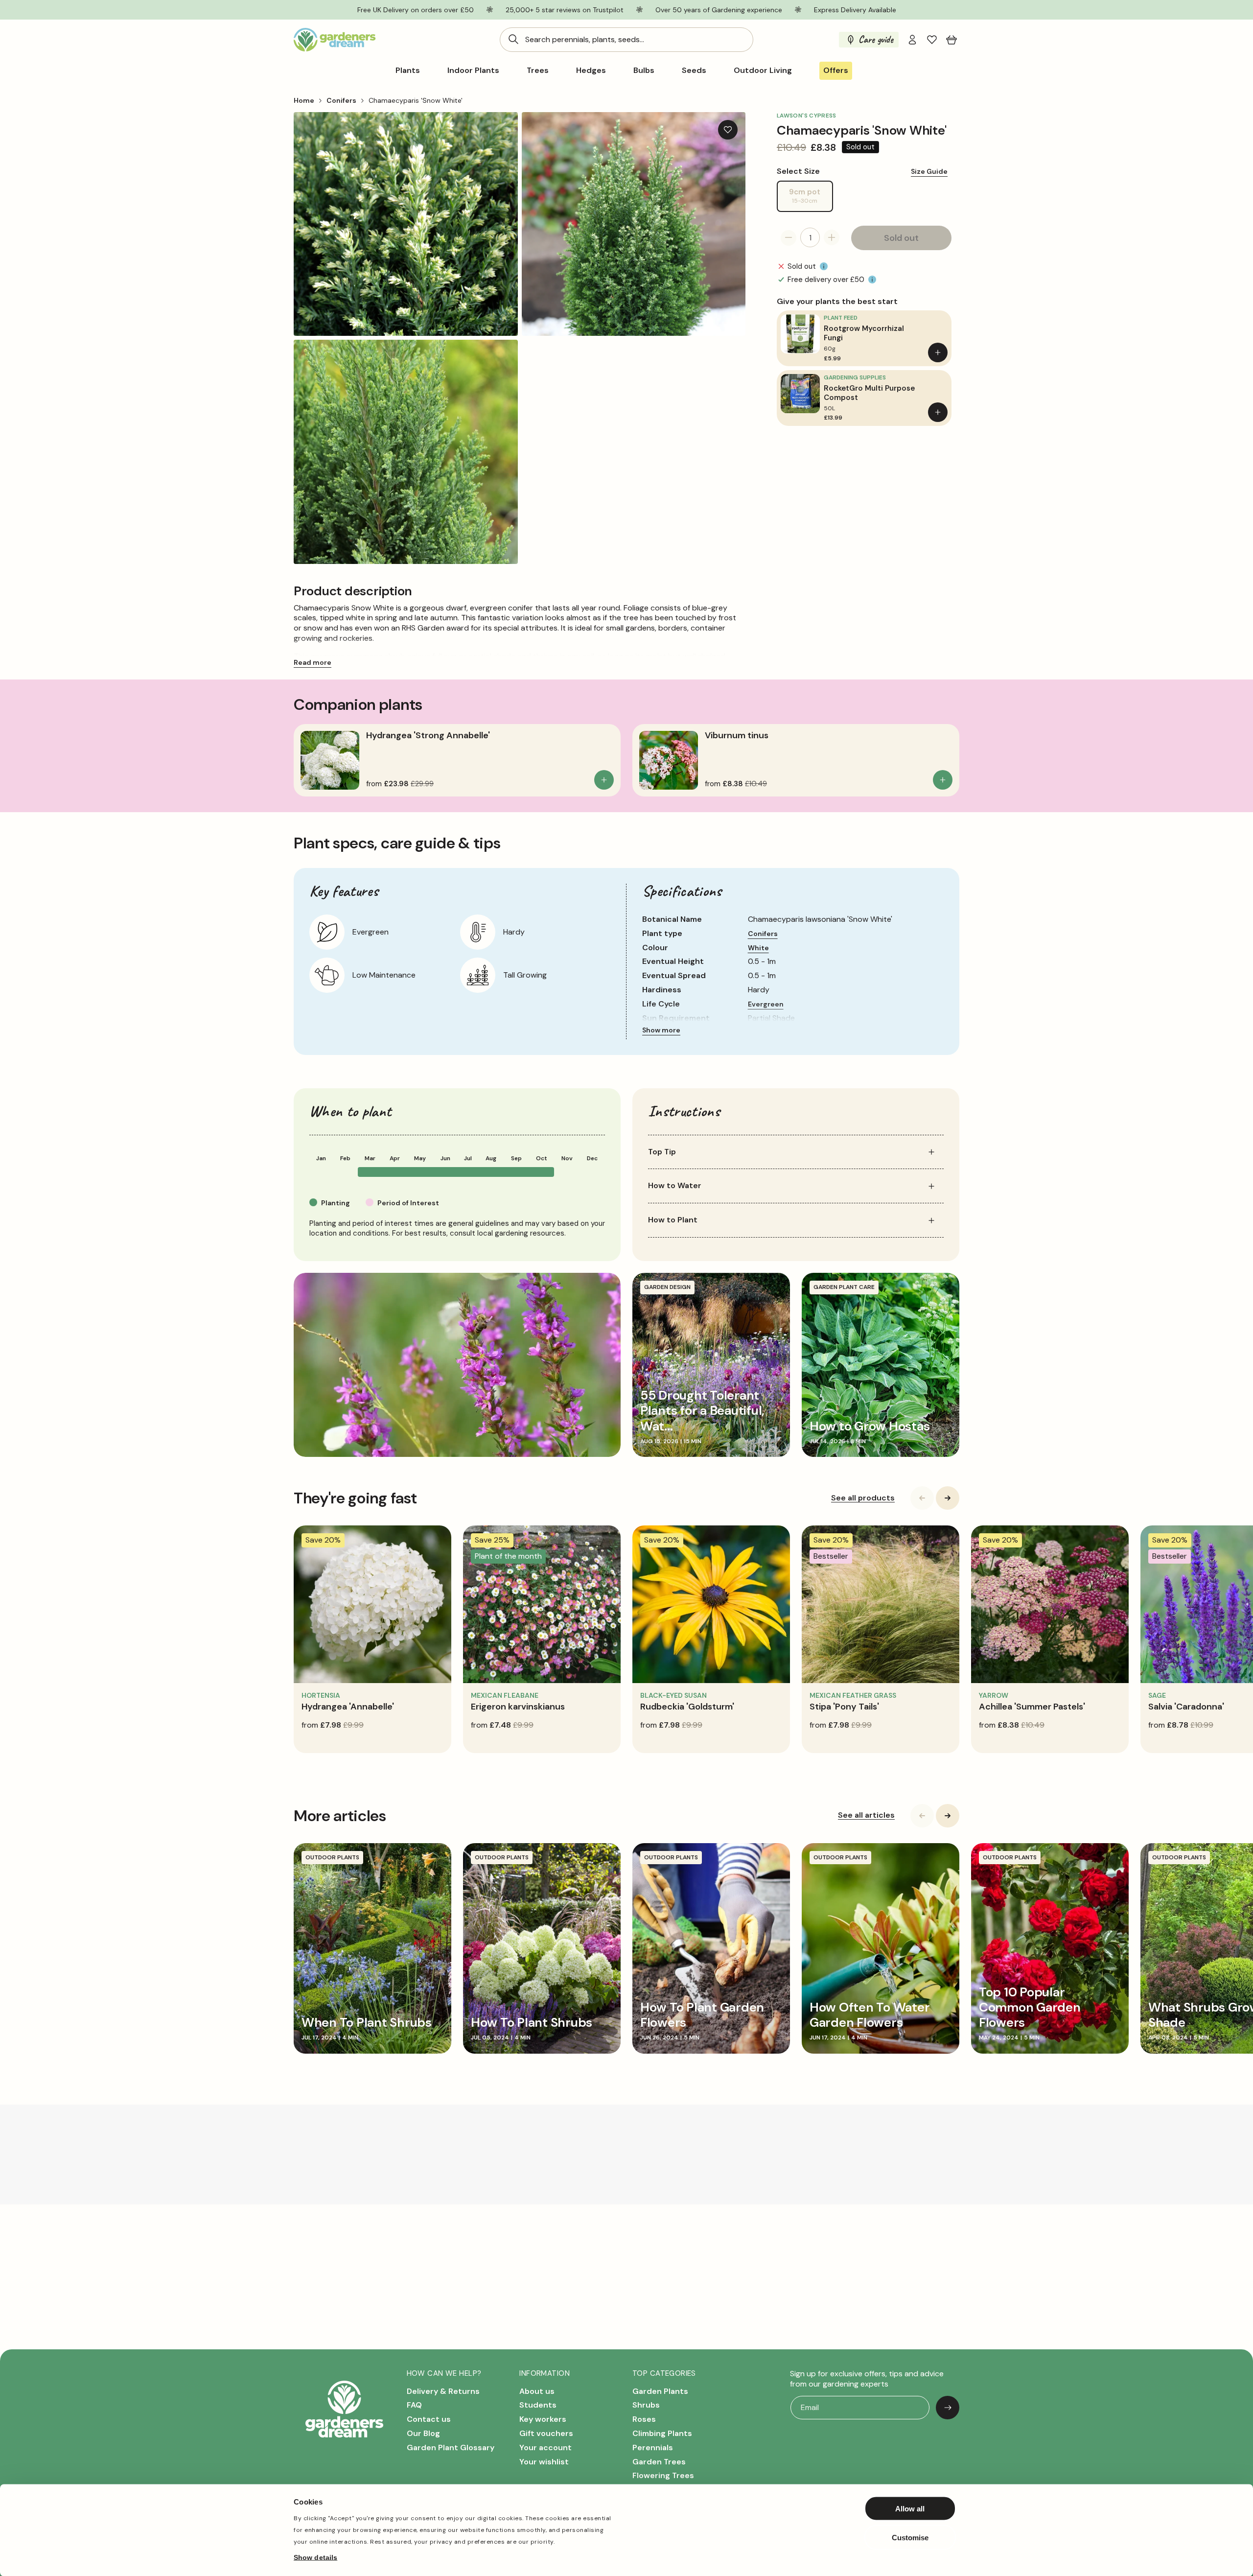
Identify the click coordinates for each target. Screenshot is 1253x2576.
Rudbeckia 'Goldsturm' (687, 1707)
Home (304, 100)
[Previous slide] (922, 1498)
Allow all (910, 2509)
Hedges (591, 70)
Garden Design (667, 1287)
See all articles (866, 1815)
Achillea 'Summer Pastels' (1032, 1707)
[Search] (513, 39)
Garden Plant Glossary (451, 2447)
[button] (951, 40)
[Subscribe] (948, 2408)
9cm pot (811, 199)
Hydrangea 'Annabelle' (348, 1707)
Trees (538, 70)
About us (537, 2391)
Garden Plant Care (844, 1287)
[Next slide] (948, 1498)
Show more (661, 1030)
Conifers (341, 100)
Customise (910, 2537)
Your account (545, 2447)
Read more (313, 662)
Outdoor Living (763, 70)
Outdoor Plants (332, 1857)
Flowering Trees (663, 2475)
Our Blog (423, 2433)
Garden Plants (660, 2391)
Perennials (653, 2447)
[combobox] (626, 40)
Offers (836, 70)
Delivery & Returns (443, 2391)
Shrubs (646, 2405)
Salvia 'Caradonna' (1186, 1707)
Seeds (694, 70)
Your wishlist (544, 2462)
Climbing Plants (662, 2433)
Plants (408, 70)
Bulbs (644, 70)
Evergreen (766, 1004)
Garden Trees (659, 2462)
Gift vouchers (546, 2433)
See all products (863, 1498)
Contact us (429, 2419)
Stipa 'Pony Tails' (844, 1707)
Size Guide (929, 171)
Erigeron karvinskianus (518, 1707)
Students (538, 2405)
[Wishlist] (932, 40)
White (758, 948)
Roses (644, 2419)
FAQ (414, 2405)
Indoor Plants (473, 70)
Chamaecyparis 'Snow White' (416, 100)
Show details (315, 2557)
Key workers (543, 2419)
